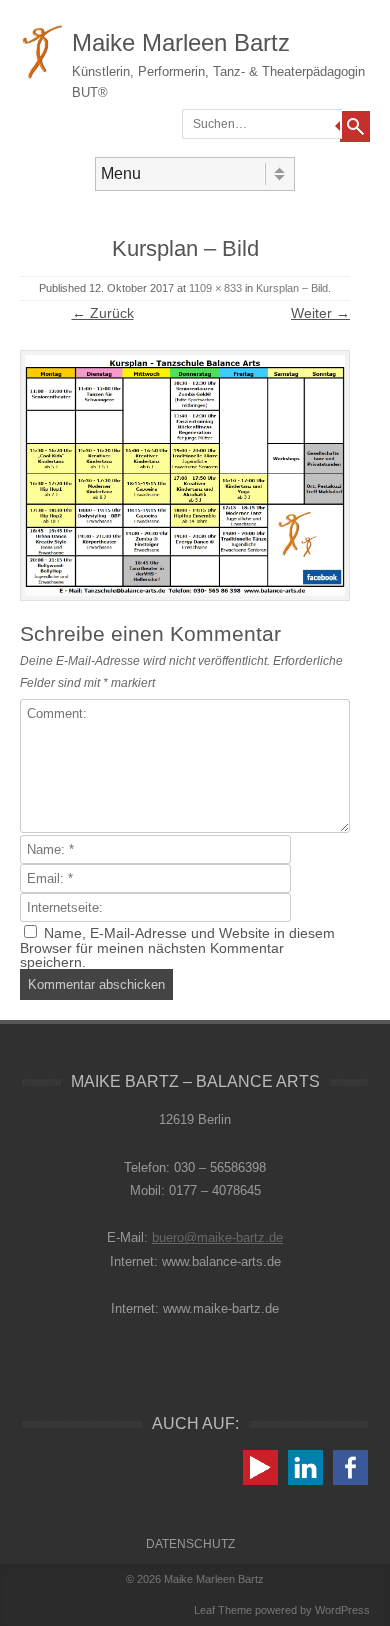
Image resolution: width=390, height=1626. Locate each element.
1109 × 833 (215, 288)
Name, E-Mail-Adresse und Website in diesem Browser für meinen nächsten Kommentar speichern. (177, 947)
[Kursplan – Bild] (185, 475)
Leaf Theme (223, 1610)
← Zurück (103, 313)
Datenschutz (190, 1544)
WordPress (342, 1610)
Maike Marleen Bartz (181, 42)
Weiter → (320, 313)
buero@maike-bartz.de (217, 1237)
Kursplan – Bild (292, 288)
